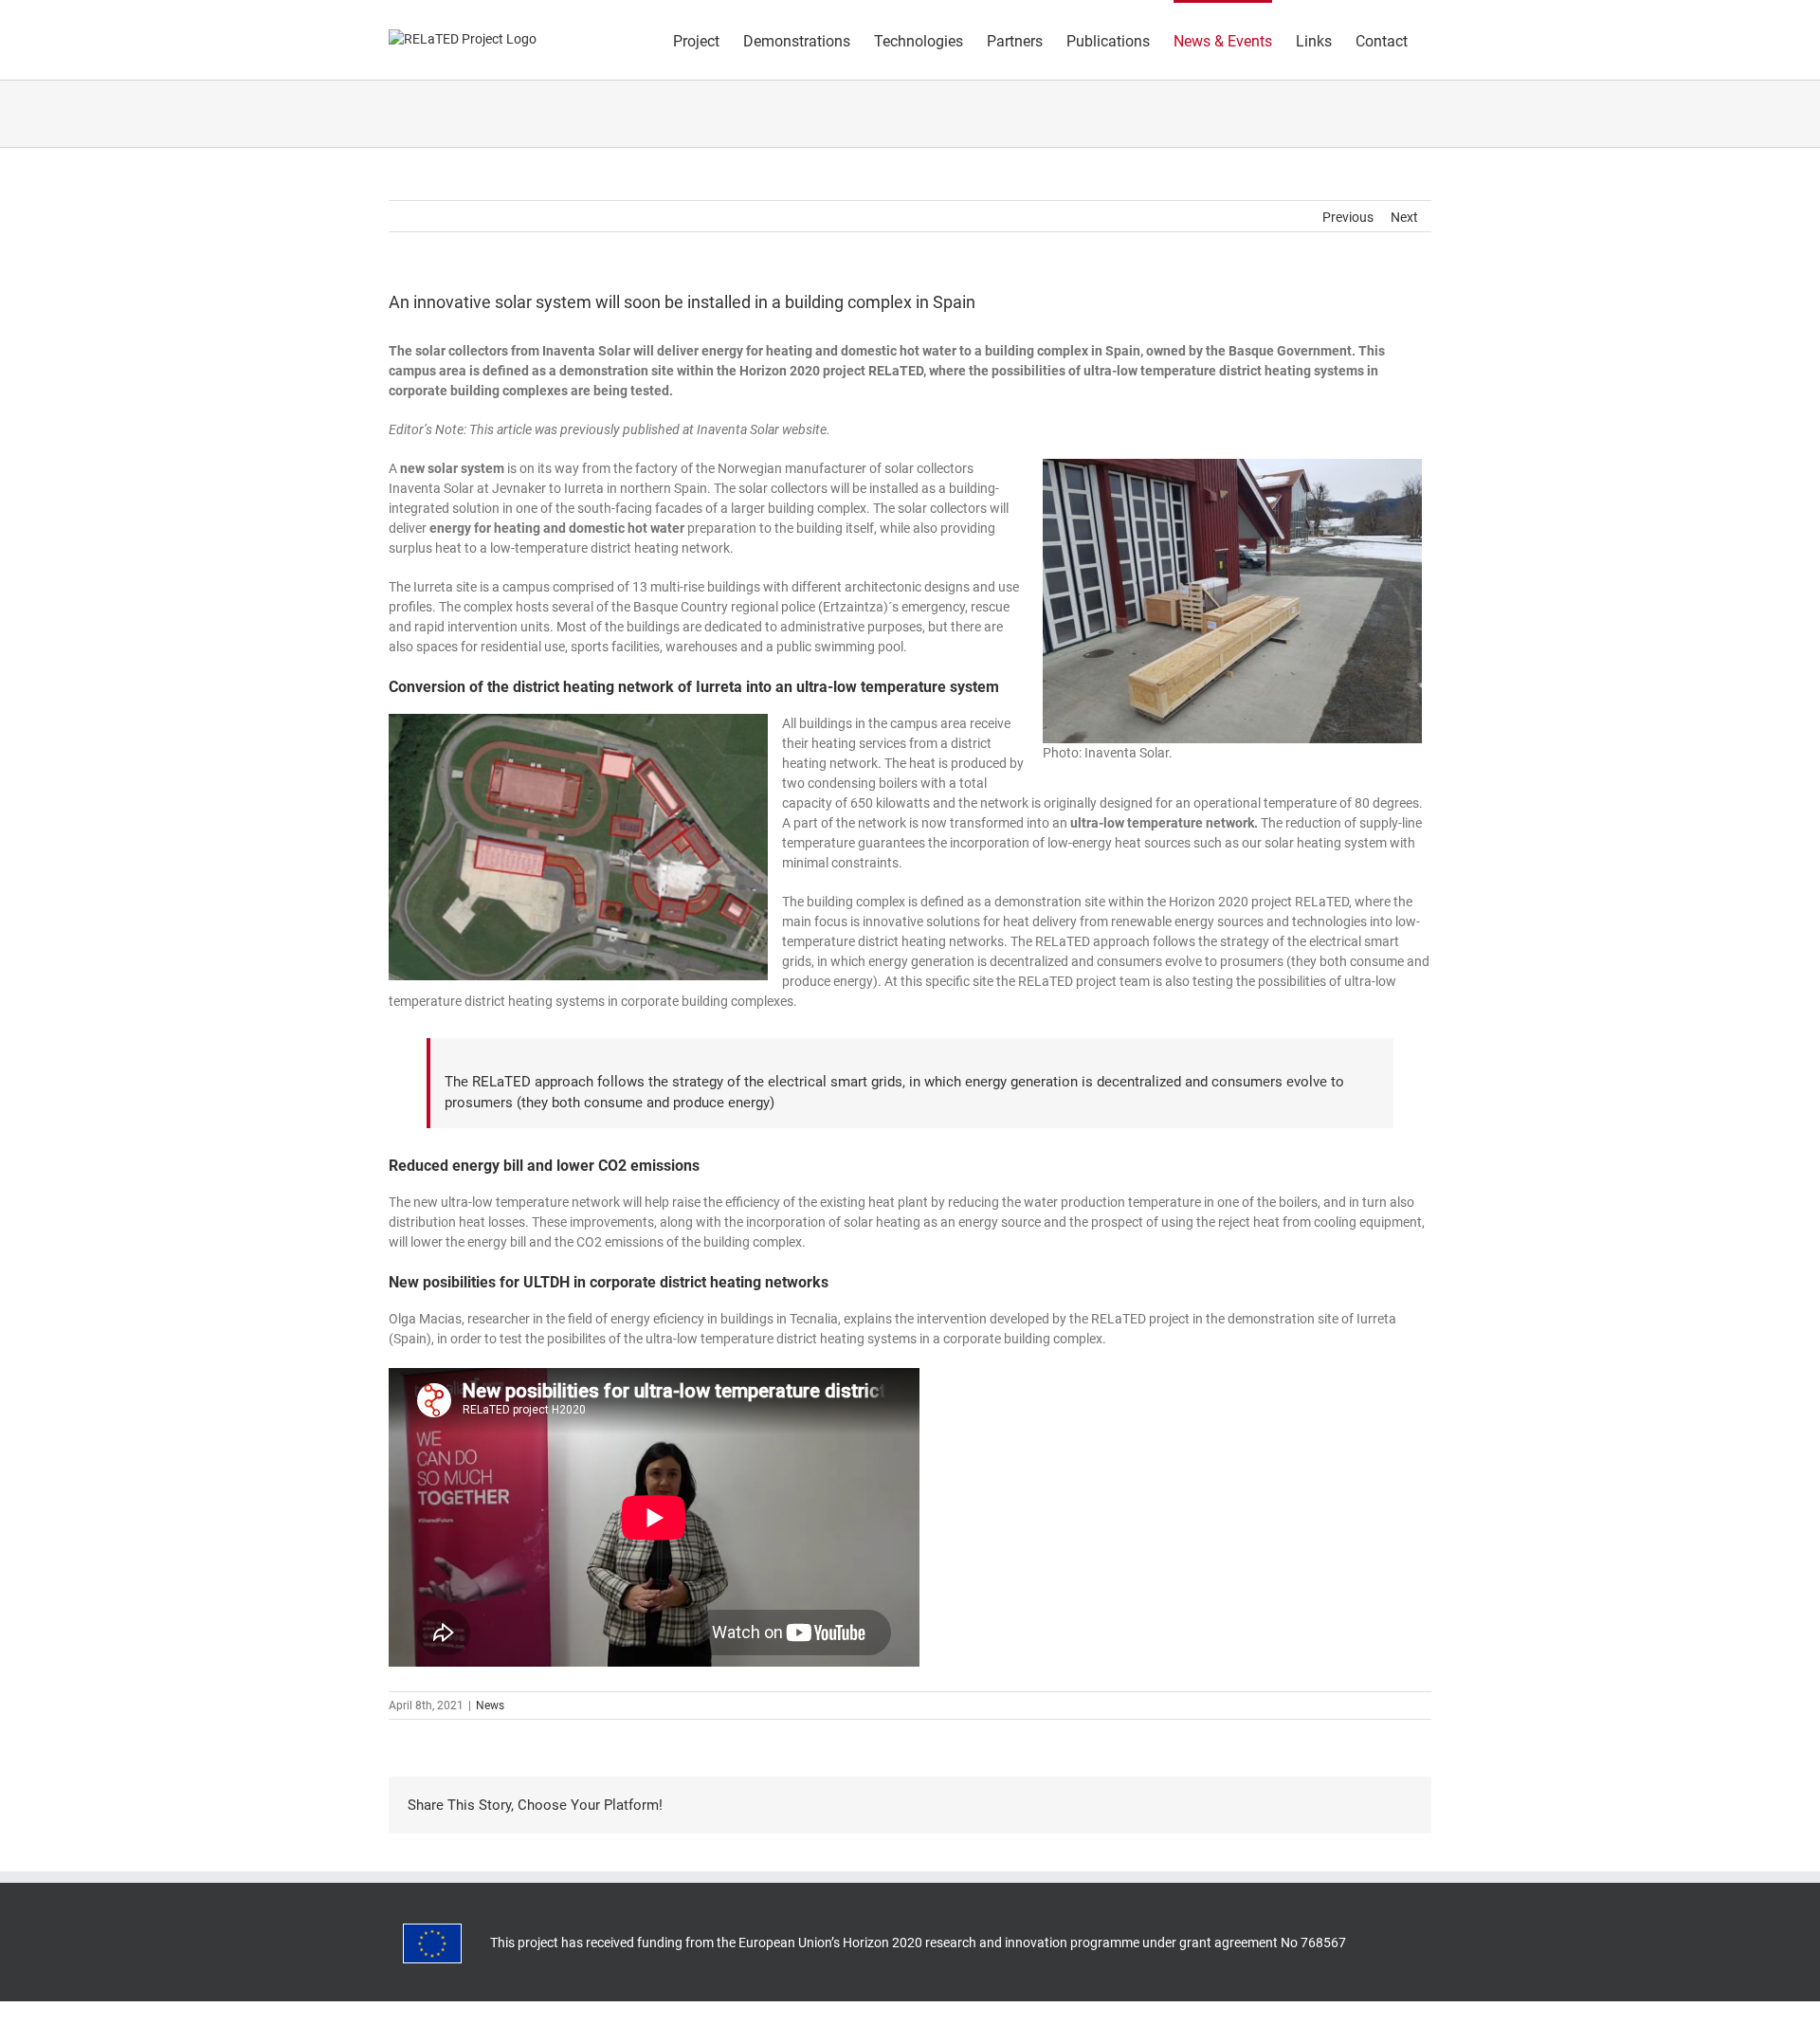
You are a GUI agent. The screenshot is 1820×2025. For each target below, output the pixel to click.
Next (1404, 217)
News (490, 1706)
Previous (1348, 217)
